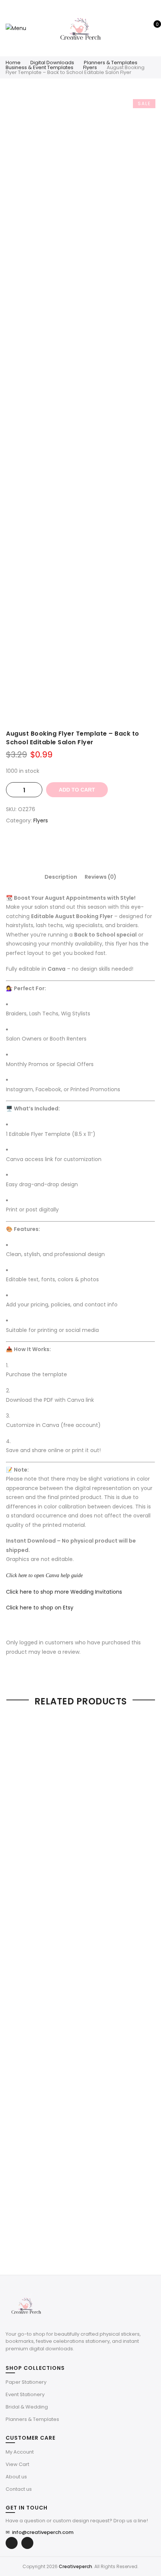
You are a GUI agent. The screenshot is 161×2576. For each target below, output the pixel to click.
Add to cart (77, 790)
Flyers (90, 67)
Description (61, 877)
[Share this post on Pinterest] (88, 847)
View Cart (17, 2464)
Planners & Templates (111, 63)
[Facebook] (12, 2543)
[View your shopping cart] (152, 28)
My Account (20, 2452)
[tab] (61, 877)
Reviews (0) (101, 877)
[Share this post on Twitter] (73, 847)
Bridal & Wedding (27, 2407)
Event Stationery (25, 2394)
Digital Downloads (52, 63)
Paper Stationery (26, 2382)
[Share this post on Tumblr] (103, 847)
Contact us (19, 2489)
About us (16, 2477)
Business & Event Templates (40, 67)
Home (13, 63)
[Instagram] (27, 2543)
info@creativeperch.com (40, 2532)
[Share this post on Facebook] (58, 847)
